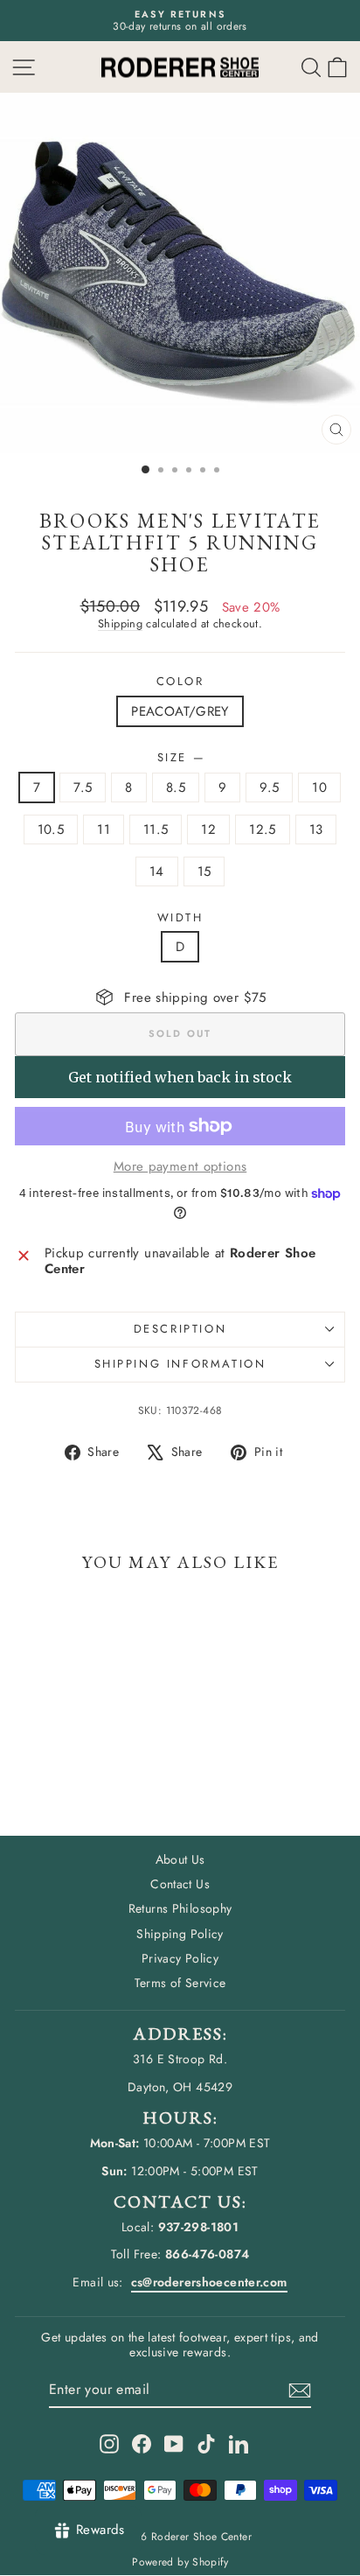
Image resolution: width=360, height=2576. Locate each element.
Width (180, 918)
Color (180, 682)
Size (180, 758)
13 (316, 829)
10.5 (51, 829)
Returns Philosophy (180, 1908)
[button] (337, 67)
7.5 (83, 787)
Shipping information (180, 1364)
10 (319, 787)
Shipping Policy (180, 1934)
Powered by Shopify (180, 2562)
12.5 (263, 829)
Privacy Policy (180, 1958)
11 (104, 829)
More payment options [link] (180, 1166)
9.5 (269, 787)
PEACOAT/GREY (180, 711)
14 (157, 871)
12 (208, 829)
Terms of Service (180, 1983)
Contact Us (180, 1884)
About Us (180, 1859)
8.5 (176, 787)
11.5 (156, 829)
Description (180, 1329)
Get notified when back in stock (180, 1077)
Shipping (120, 623)
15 (204, 871)
